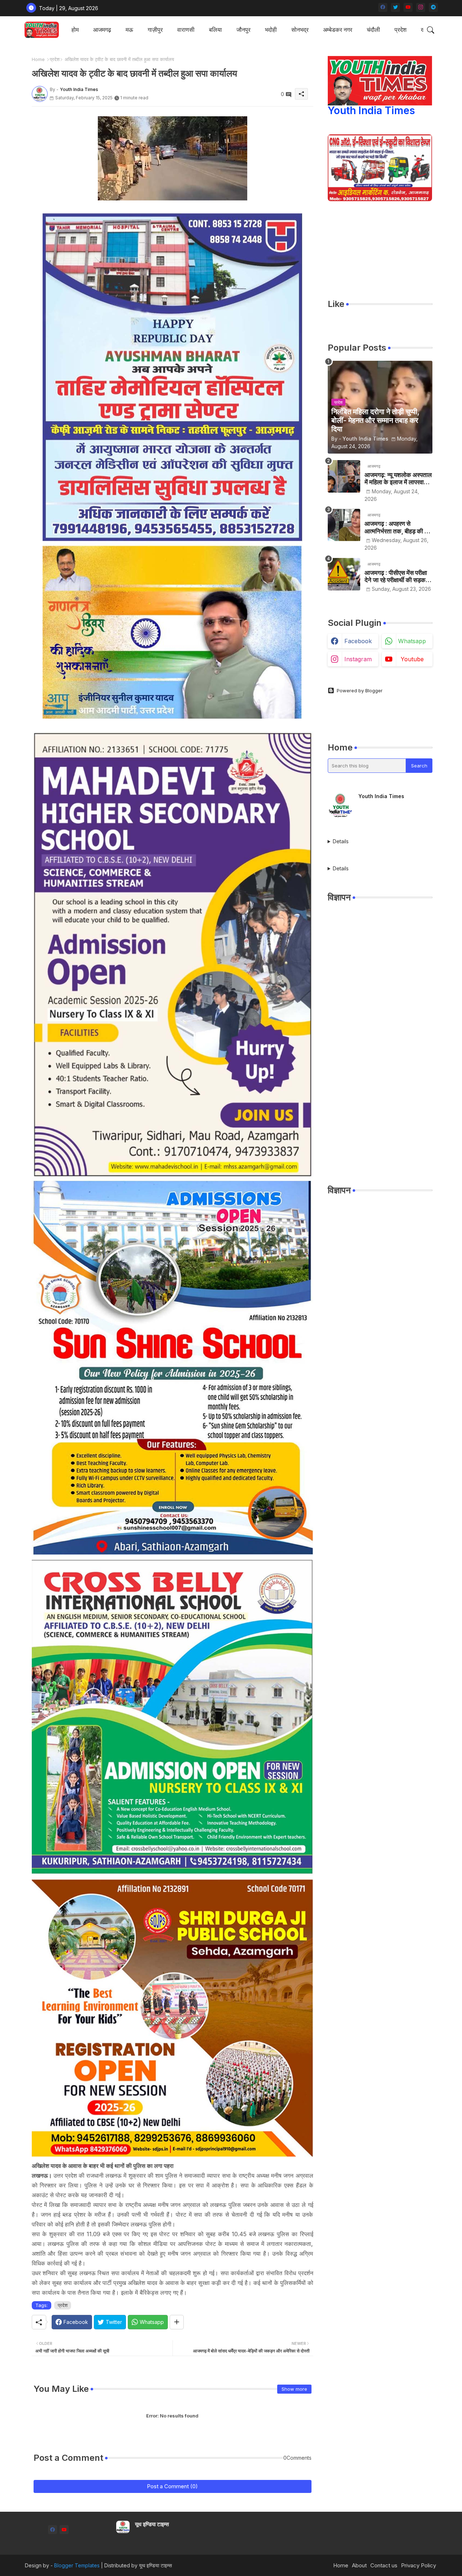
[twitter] (395, 7)
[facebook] (383, 7)
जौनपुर (243, 30)
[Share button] (177, 2322)
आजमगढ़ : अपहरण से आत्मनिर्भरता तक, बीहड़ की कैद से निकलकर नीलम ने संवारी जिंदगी (398, 527)
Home (38, 59)
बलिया (215, 30)
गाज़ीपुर (155, 30)
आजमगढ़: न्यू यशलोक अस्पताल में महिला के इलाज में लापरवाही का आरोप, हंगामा (398, 479)
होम (75, 30)
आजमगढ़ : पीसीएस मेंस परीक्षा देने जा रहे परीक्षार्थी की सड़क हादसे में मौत (396, 577)
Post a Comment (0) (172, 2486)
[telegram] (433, 7)
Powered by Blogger (360, 690)
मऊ (129, 30)
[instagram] (421, 7)
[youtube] (408, 7)
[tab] (75, 30)
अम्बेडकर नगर (338, 30)
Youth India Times (371, 111)
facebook (358, 641)
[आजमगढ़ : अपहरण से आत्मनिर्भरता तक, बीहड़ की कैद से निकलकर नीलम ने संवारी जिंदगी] (344, 525)
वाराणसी (186, 30)
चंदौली (373, 30)
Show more (294, 2389)
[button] (431, 30)
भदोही (271, 30)
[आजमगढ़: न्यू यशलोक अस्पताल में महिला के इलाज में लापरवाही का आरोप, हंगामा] (344, 476)
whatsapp (412, 641)
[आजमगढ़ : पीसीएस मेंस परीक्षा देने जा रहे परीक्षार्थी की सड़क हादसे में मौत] (344, 574)
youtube (412, 659)
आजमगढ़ (102, 30)
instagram (358, 659)
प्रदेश (400, 30)
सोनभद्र (300, 30)
